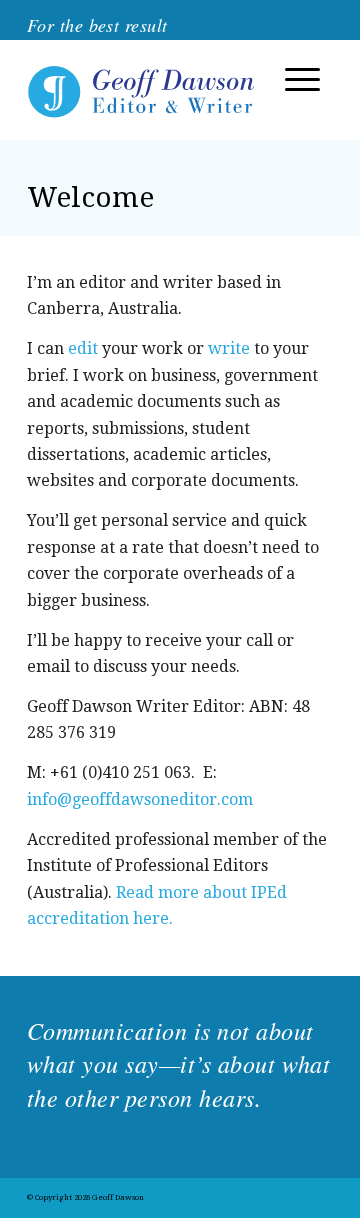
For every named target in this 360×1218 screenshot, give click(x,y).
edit (83, 348)
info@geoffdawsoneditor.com (140, 799)
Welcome (90, 197)
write (229, 348)
